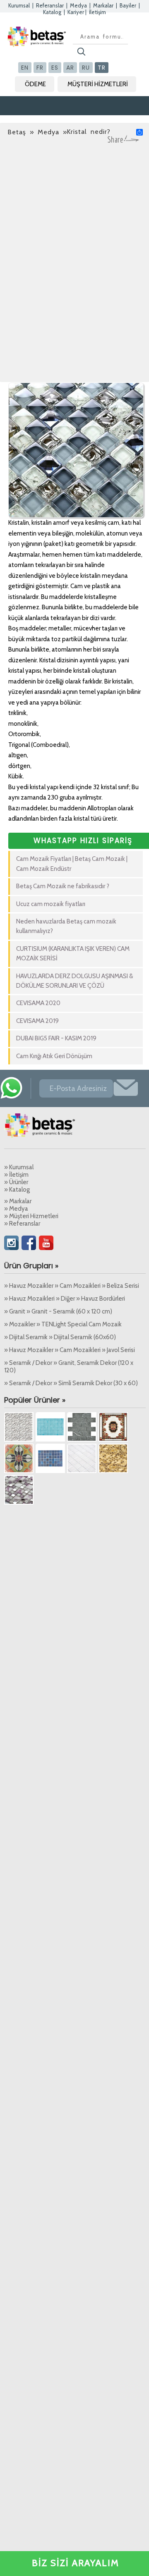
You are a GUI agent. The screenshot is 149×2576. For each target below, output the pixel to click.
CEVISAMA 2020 (38, 1003)
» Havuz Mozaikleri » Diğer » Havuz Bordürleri (65, 1299)
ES (55, 68)
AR (70, 68)
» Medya (16, 1209)
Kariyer (76, 12)
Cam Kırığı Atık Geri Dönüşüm (54, 1056)
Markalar (103, 5)
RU (86, 68)
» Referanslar (22, 1224)
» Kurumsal (19, 1167)
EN (25, 68)
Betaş (17, 132)
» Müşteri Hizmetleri (31, 1216)
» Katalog (17, 1190)
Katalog (52, 12)
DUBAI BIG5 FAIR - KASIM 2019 (56, 1038)
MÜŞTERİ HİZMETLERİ (98, 84)
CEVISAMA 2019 (37, 1021)
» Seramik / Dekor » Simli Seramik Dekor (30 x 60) (71, 1383)
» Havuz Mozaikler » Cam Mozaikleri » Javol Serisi (70, 1350)
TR (102, 68)
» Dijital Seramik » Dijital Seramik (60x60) (60, 1337)
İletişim (97, 12)
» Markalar (18, 1201)
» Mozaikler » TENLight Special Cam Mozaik (63, 1324)
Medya (78, 5)
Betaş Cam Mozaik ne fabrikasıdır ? (63, 886)
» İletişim (16, 1175)
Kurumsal (19, 5)
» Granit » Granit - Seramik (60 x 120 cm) (58, 1311)
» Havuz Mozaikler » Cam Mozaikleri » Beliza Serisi (72, 1286)
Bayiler (128, 5)
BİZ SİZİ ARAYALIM (76, 2563)
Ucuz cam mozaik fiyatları (51, 904)
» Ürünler (16, 1182)
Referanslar (50, 5)
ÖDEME (35, 84)
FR (40, 68)
